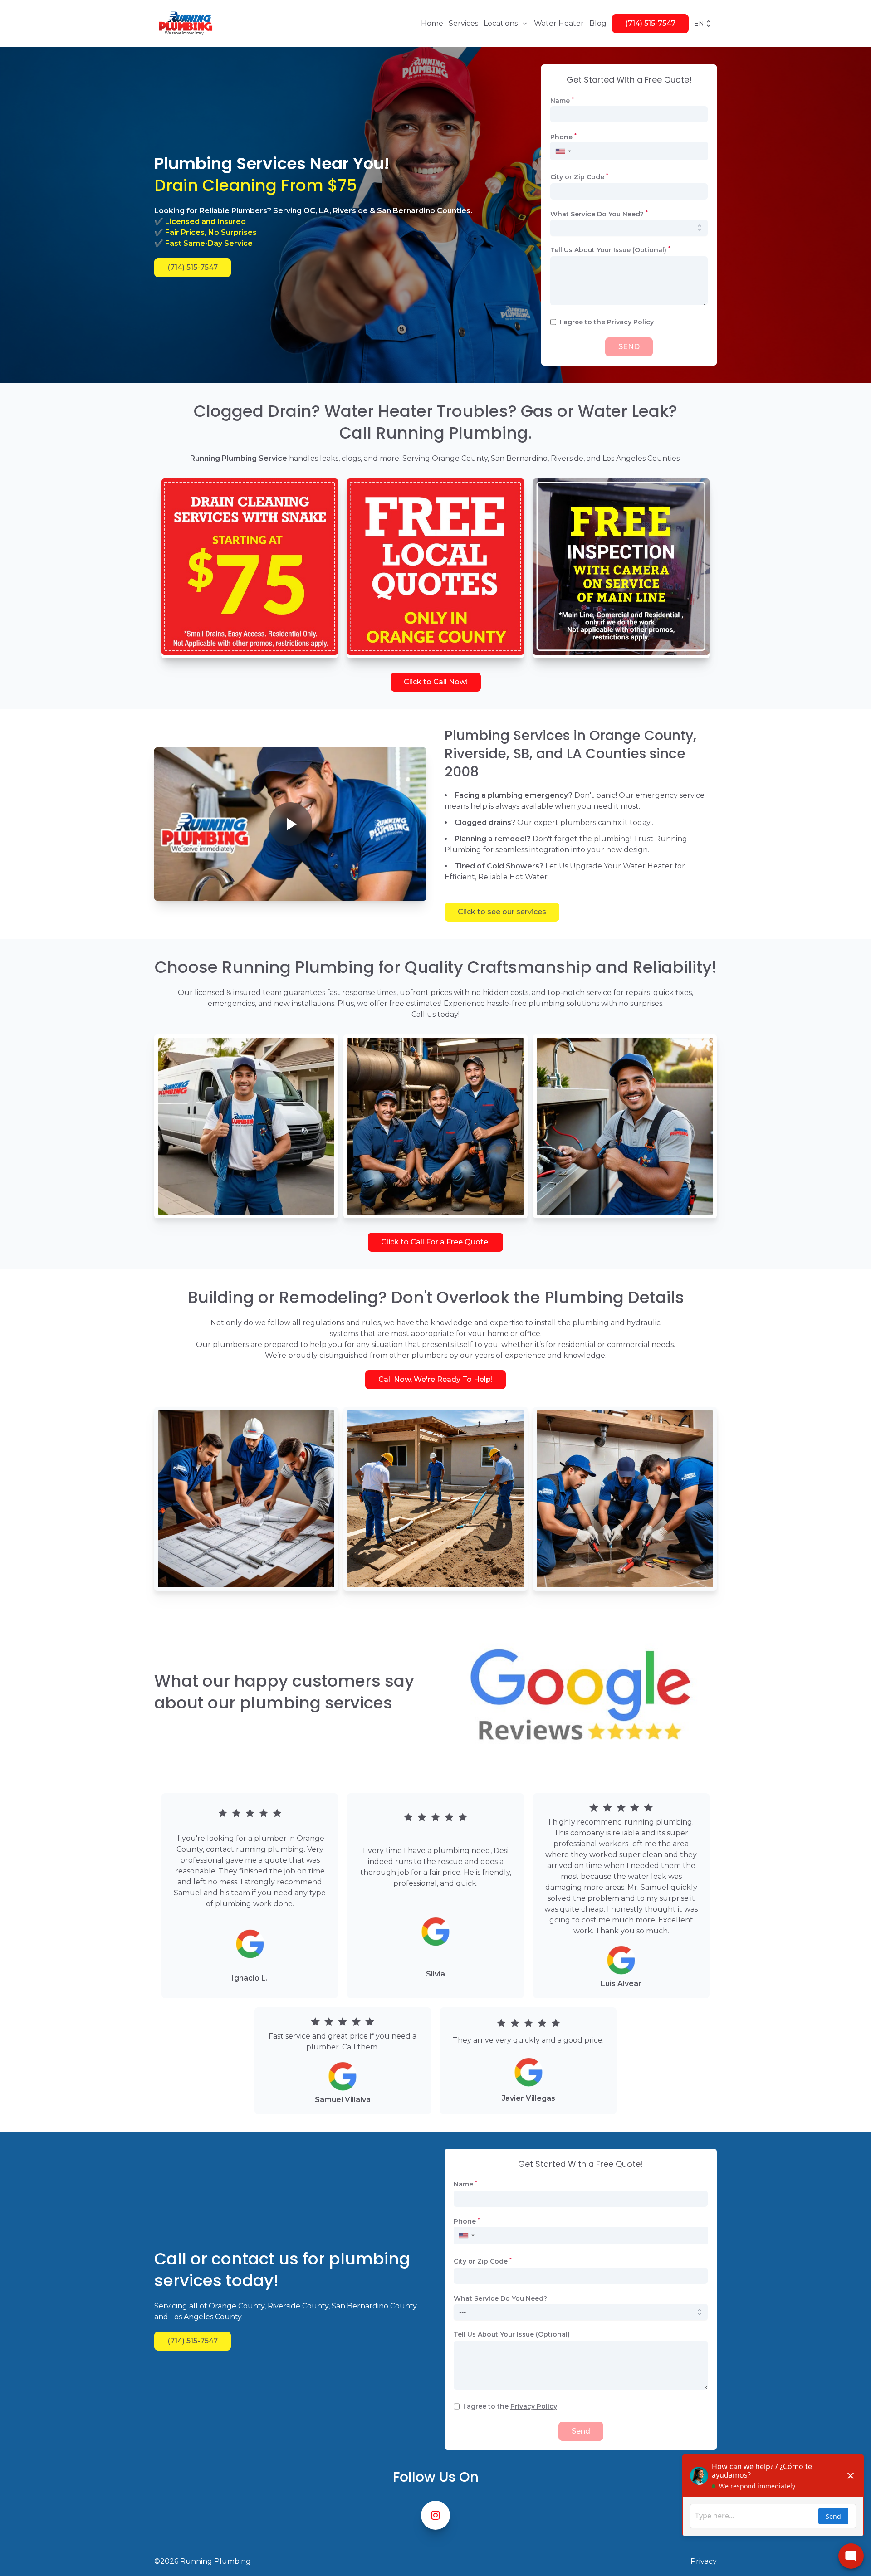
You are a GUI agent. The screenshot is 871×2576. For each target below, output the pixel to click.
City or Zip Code (579, 177)
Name (562, 101)
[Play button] (290, 824)
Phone (563, 137)
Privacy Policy (630, 322)
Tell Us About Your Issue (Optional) (610, 250)
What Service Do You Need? (599, 214)
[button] (563, 151)
